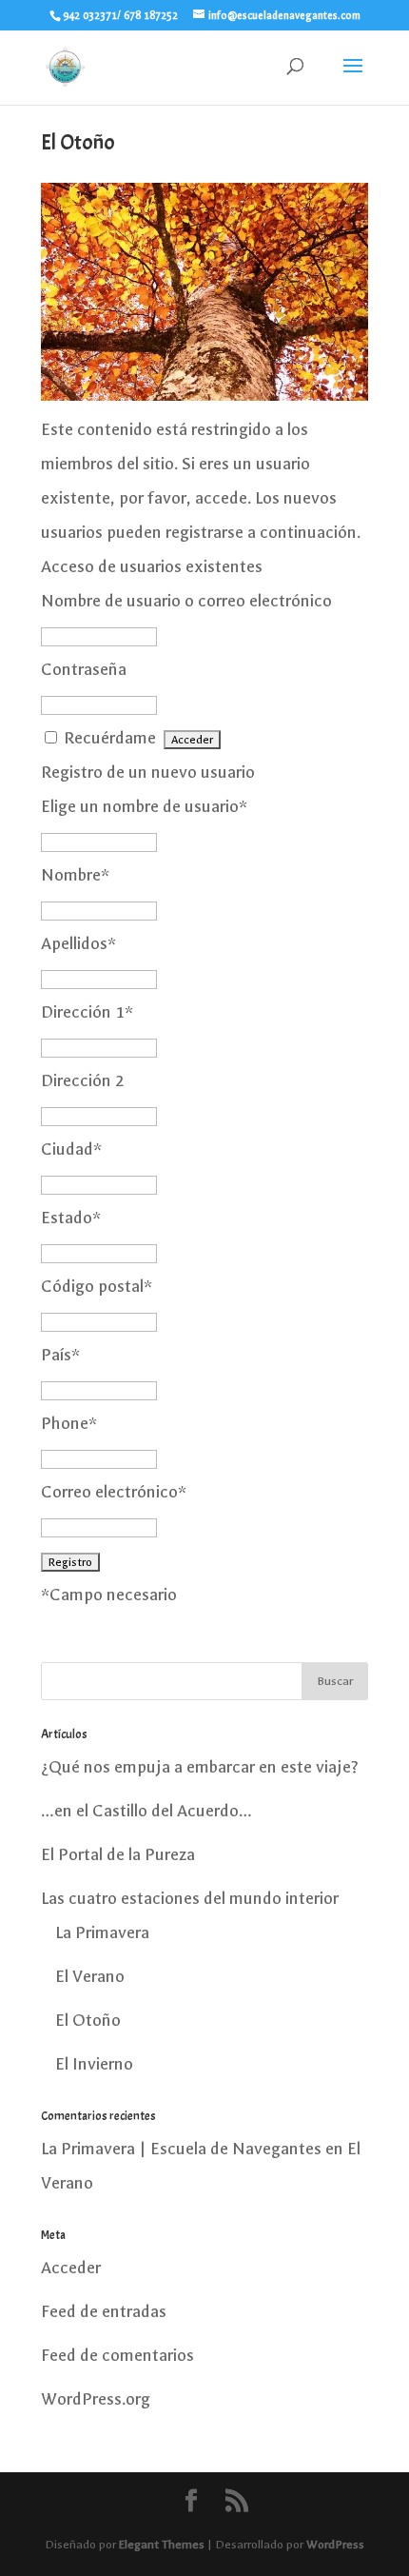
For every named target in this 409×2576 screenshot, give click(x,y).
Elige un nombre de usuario (144, 807)
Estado (71, 1218)
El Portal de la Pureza (118, 1855)
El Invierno (94, 2064)
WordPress (335, 2545)
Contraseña (84, 670)
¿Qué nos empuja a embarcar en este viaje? (200, 1767)
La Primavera (102, 1933)
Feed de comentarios (117, 2356)
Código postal (97, 1287)
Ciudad (71, 1149)
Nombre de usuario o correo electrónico (186, 601)
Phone (69, 1424)
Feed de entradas (104, 2312)
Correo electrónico (114, 1492)
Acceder (71, 2268)
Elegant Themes (162, 2545)
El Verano (90, 1977)
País (60, 1355)
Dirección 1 (87, 1012)
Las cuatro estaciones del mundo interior (190, 1899)
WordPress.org (96, 2399)
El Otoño (88, 2021)
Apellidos (78, 944)
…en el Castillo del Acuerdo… (146, 1811)
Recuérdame (110, 738)
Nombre (75, 875)
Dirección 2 (83, 1081)
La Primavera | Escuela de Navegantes (181, 2149)
